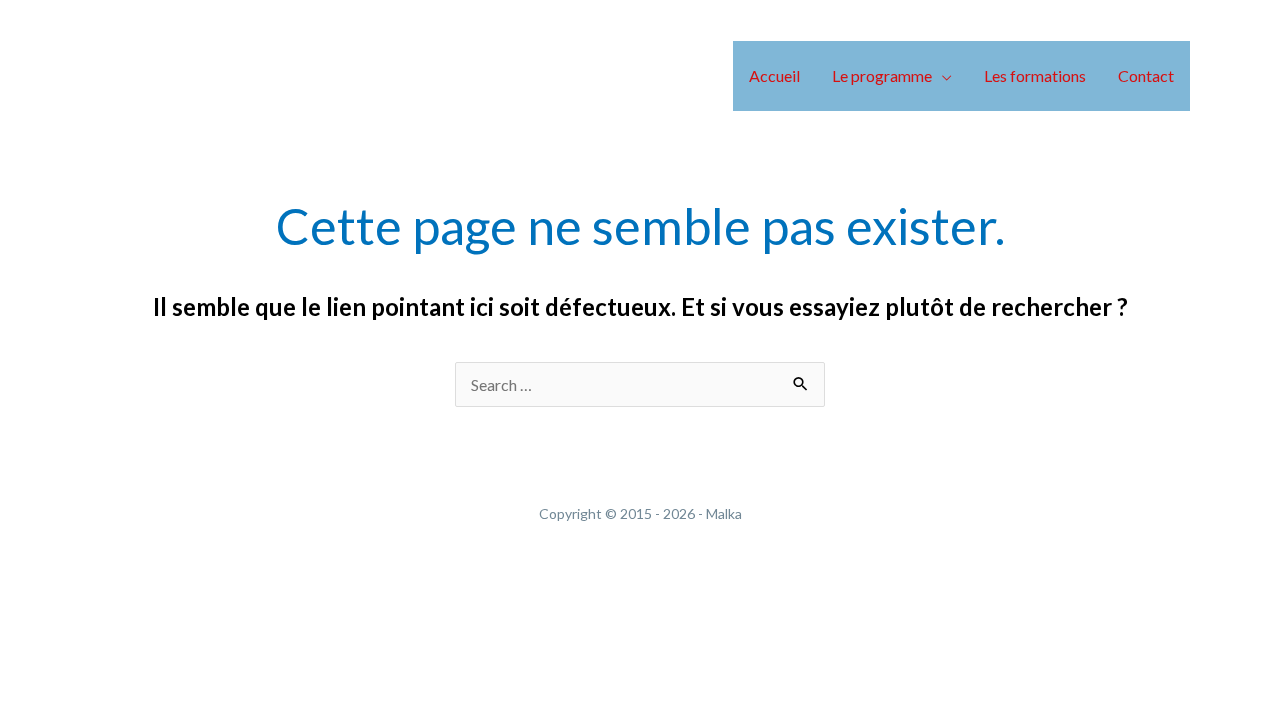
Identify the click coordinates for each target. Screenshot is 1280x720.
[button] (942, 75)
